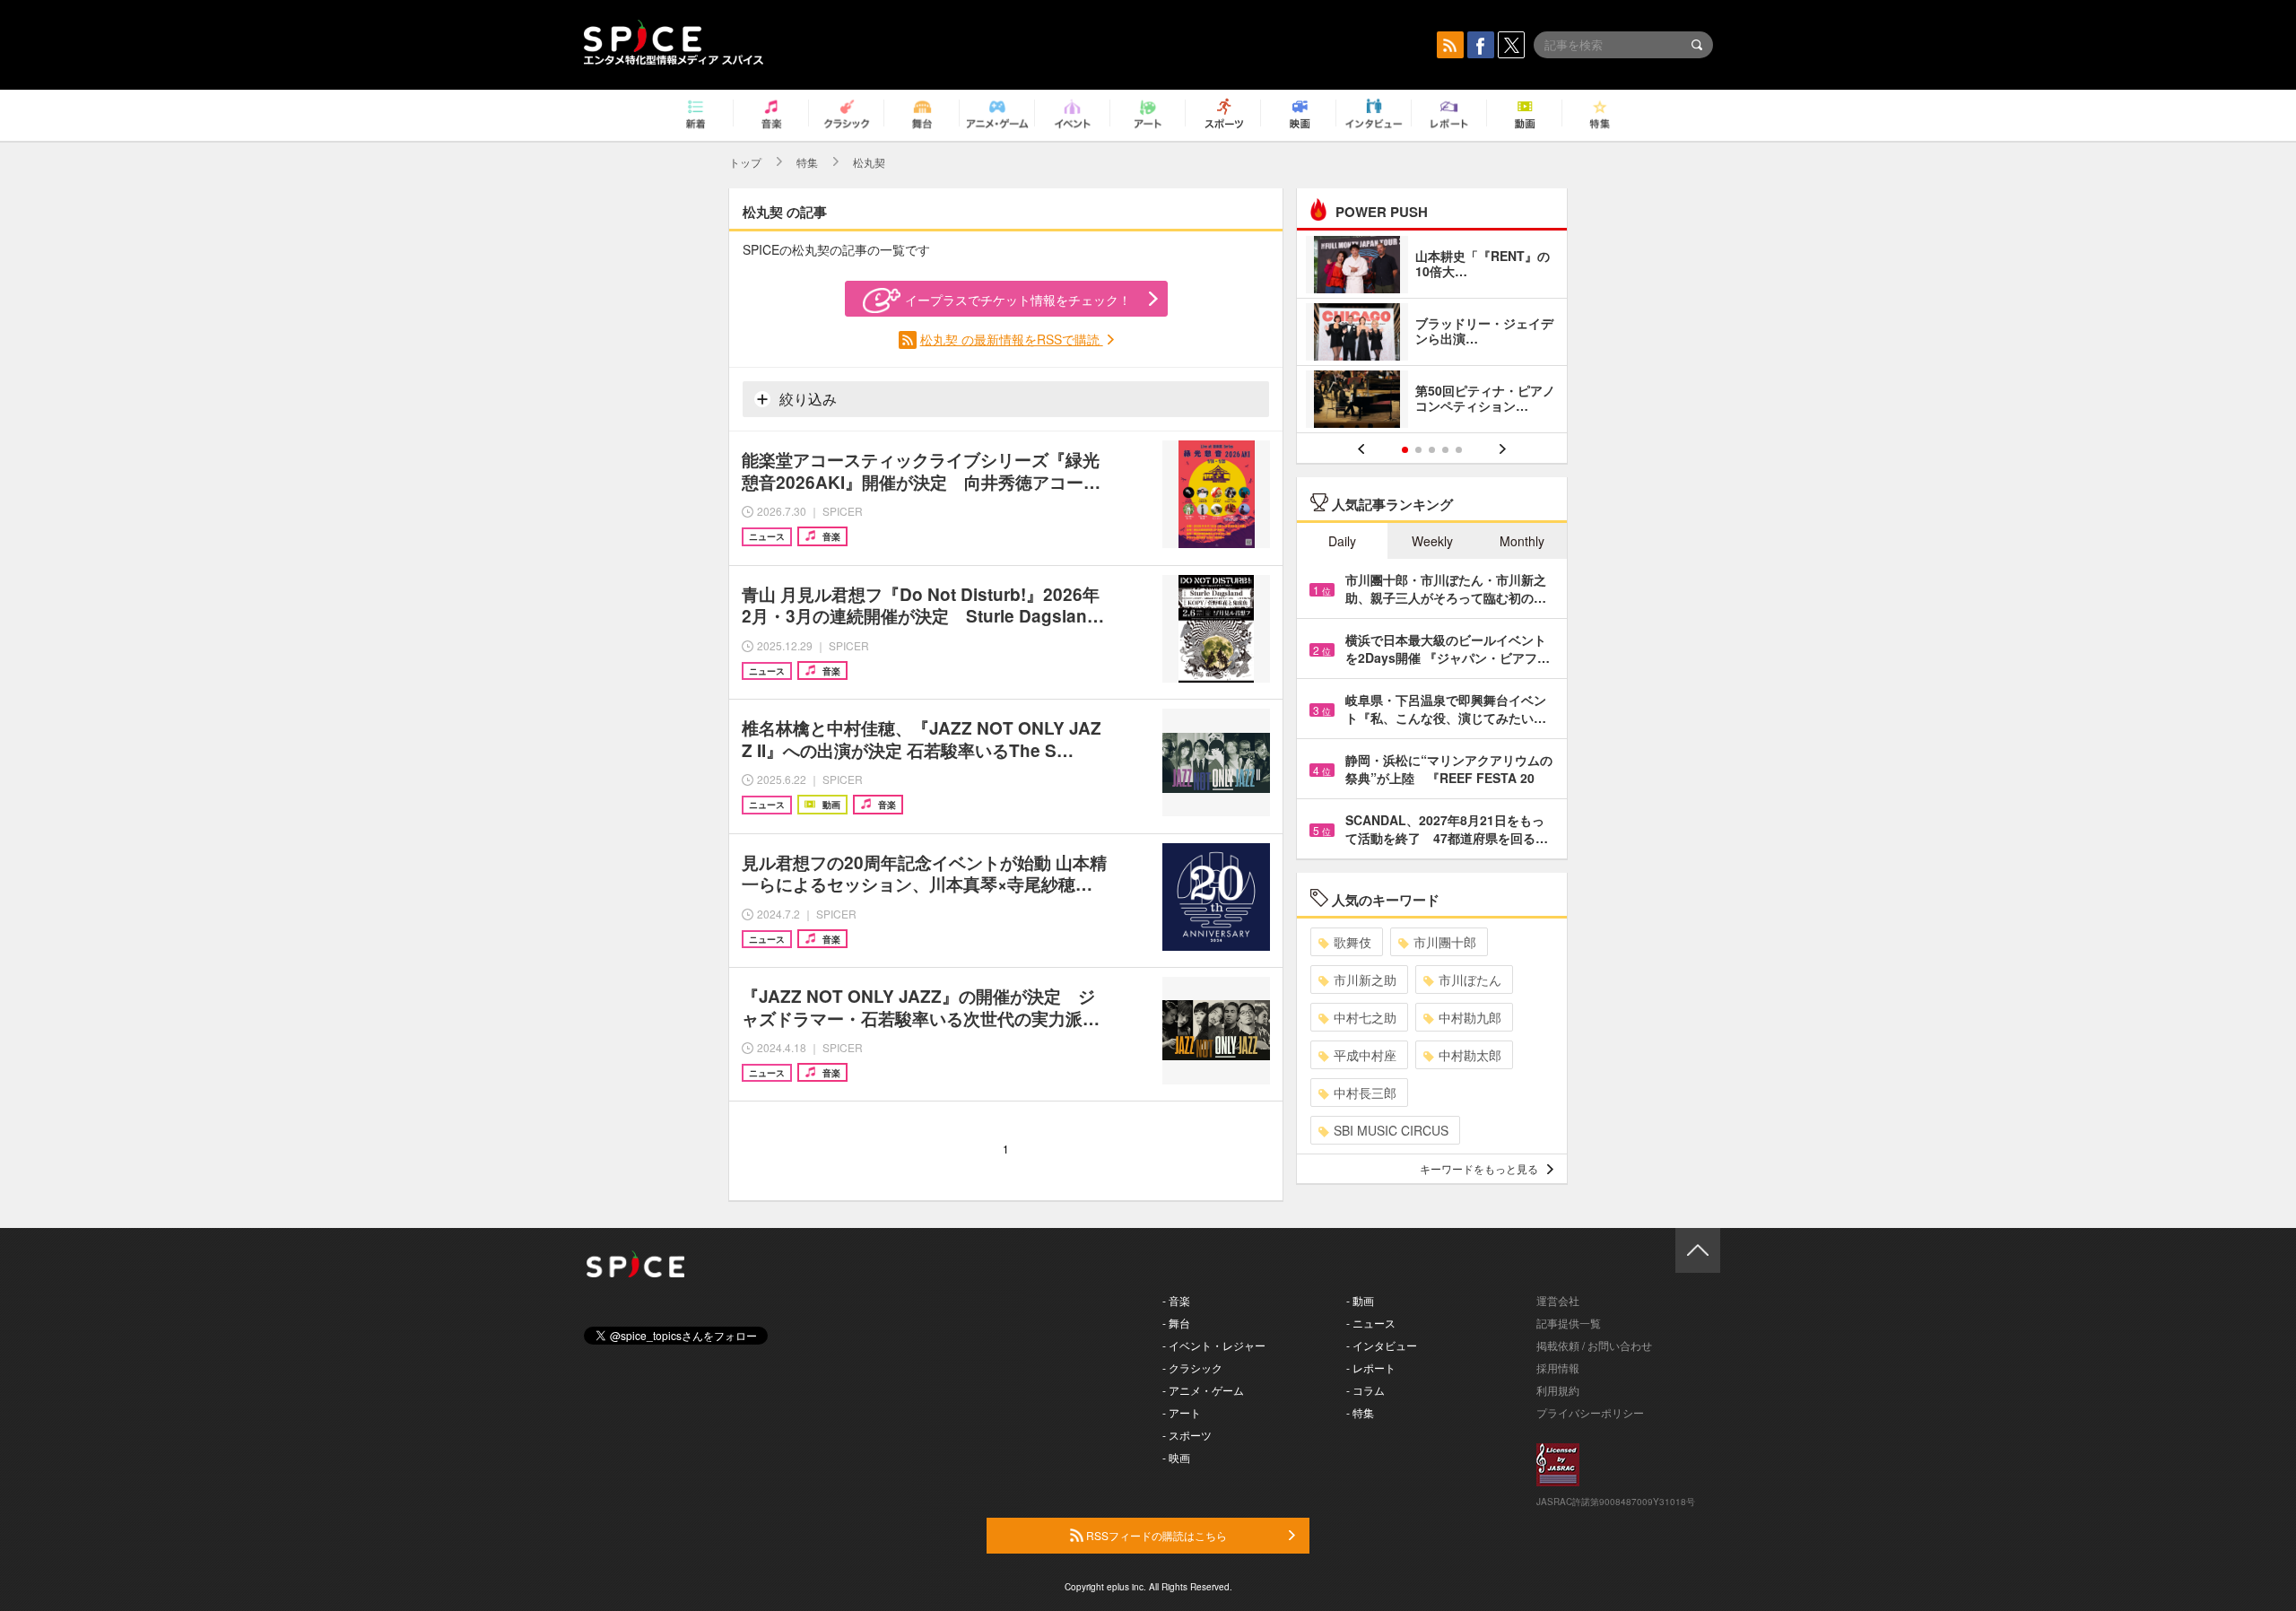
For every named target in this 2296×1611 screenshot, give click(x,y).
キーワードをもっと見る (1479, 1168)
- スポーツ (1187, 1435)
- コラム (1365, 1390)
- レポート (1371, 1367)
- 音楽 (1176, 1300)
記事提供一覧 (1569, 1323)
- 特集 (1360, 1412)
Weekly (1432, 541)
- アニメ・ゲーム (1203, 1390)
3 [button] (1432, 450)
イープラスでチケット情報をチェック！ (1018, 300)
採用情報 (1558, 1367)
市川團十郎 (1445, 942)
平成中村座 (1365, 1055)
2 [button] (1418, 450)
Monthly (1522, 541)
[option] (1432, 334)
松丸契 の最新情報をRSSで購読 (1012, 339)
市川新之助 (1365, 980)
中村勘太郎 (1470, 1055)
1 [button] (1405, 450)
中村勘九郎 (1470, 1017)
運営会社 (1558, 1300)
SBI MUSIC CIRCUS (1391, 1130)
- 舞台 (1176, 1323)
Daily (1342, 541)
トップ (745, 162)
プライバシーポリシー (1590, 1412)
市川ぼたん (1470, 980)
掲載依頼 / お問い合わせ (1594, 1345)
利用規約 (1558, 1390)
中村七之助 (1365, 1017)
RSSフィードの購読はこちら (1155, 1535)
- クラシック (1192, 1367)
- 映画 (1176, 1457)
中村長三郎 (1365, 1093)
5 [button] (1459, 450)
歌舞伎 (1352, 942)
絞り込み (806, 399)
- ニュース (1371, 1323)
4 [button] (1445, 450)
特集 (807, 162)
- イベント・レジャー (1214, 1345)
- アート (1182, 1412)
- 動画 (1360, 1300)
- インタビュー (1382, 1345)
